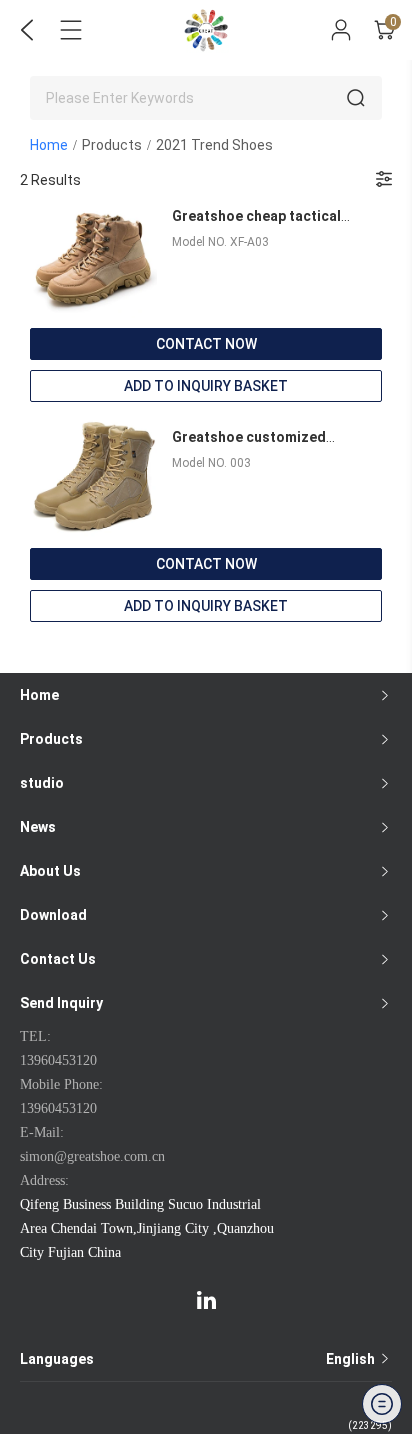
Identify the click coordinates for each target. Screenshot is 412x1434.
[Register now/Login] (341, 30)
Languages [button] (199, 1359)
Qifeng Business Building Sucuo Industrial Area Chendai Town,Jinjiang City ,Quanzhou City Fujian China (147, 1228)
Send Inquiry (61, 1003)
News (38, 827)
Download (53, 915)
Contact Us (58, 959)
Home (49, 145)
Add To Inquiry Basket (206, 386)
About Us (50, 871)
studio (42, 783)
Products (112, 145)
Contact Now (206, 344)
